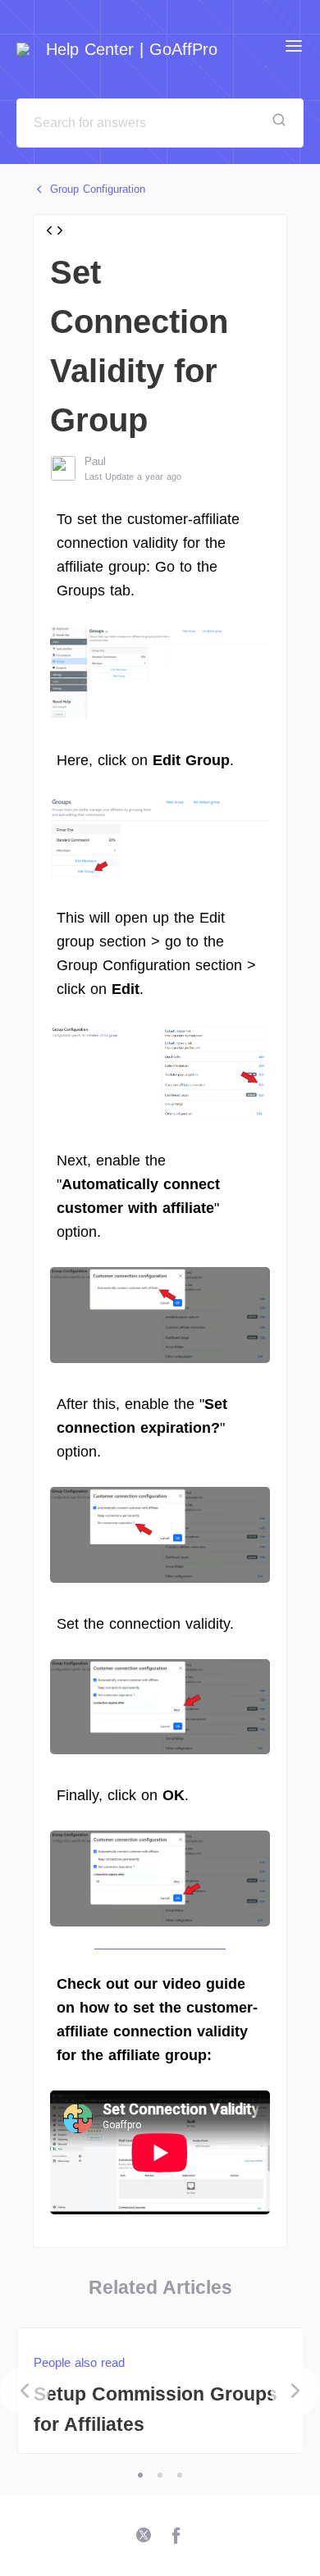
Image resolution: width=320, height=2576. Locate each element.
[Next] (295, 2391)
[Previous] (25, 2391)
